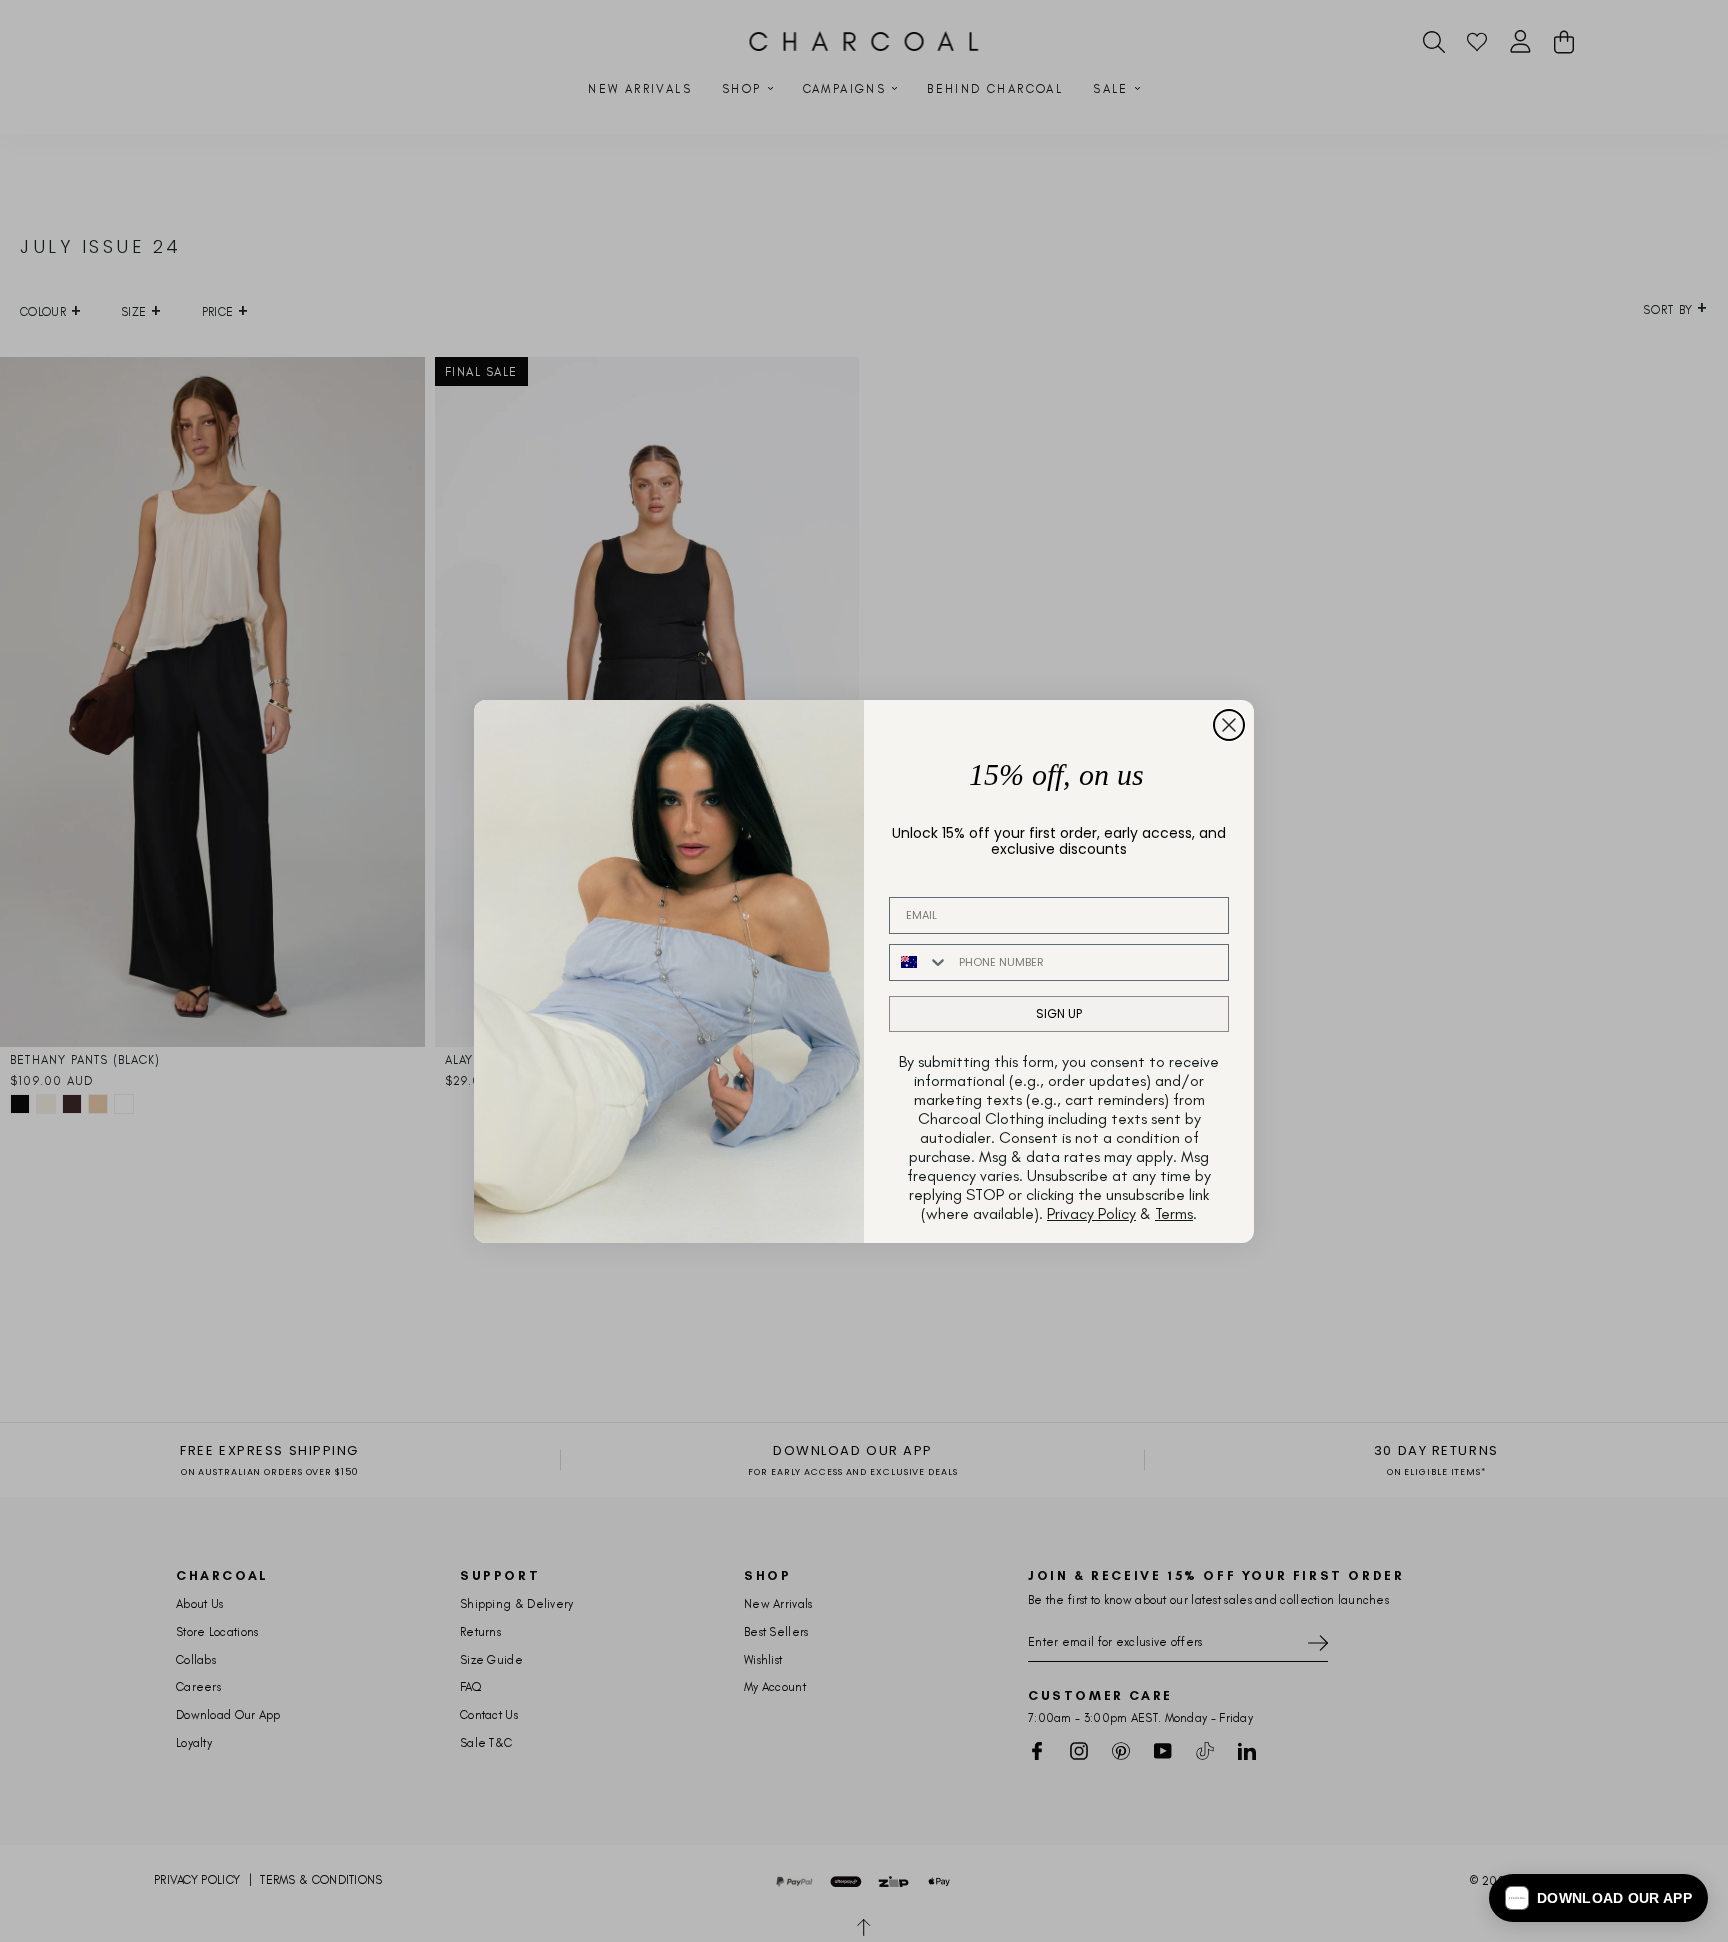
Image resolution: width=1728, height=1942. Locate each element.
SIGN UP (1059, 1013)
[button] (1598, 1898)
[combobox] (919, 962)
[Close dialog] (1229, 725)
